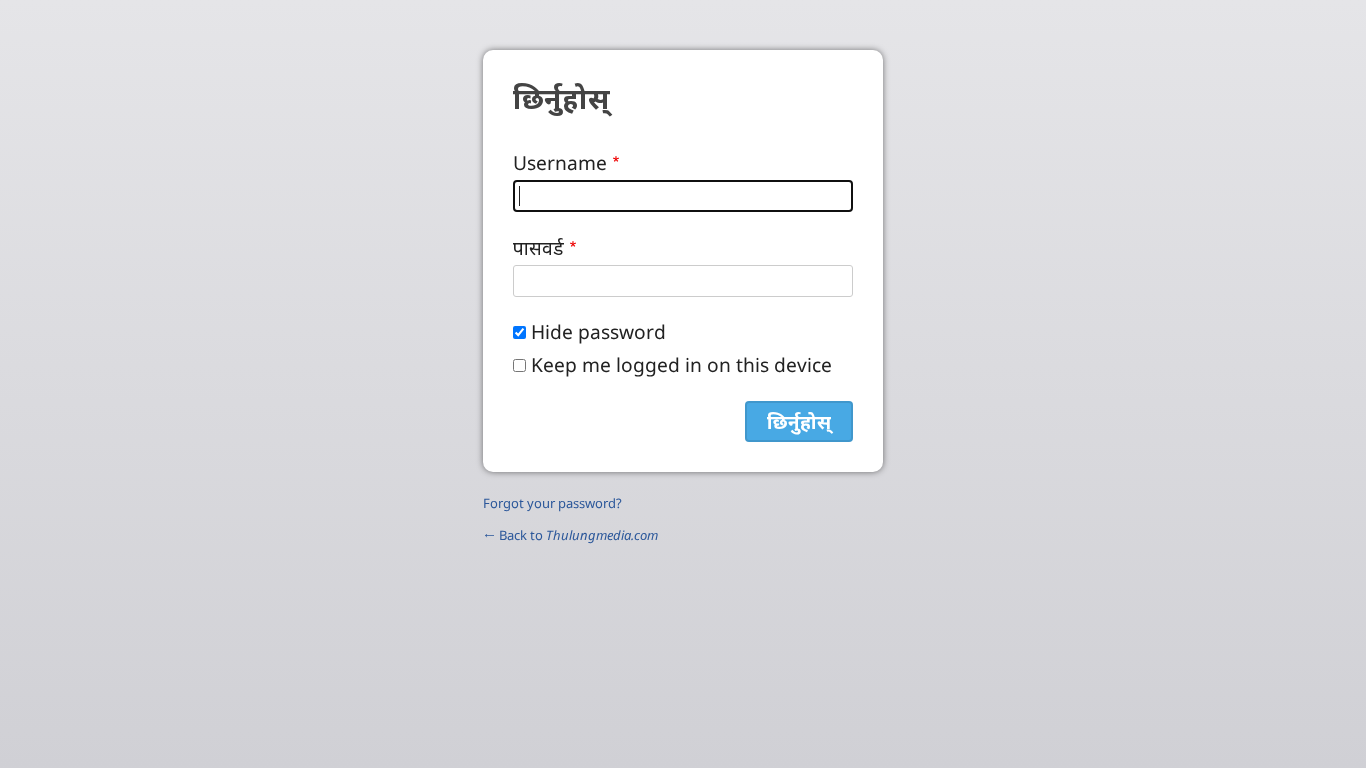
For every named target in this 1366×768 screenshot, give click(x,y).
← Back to (570, 535)
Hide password (598, 331)
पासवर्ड (538, 247)
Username (560, 162)
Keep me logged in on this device (681, 364)
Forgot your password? (552, 503)
